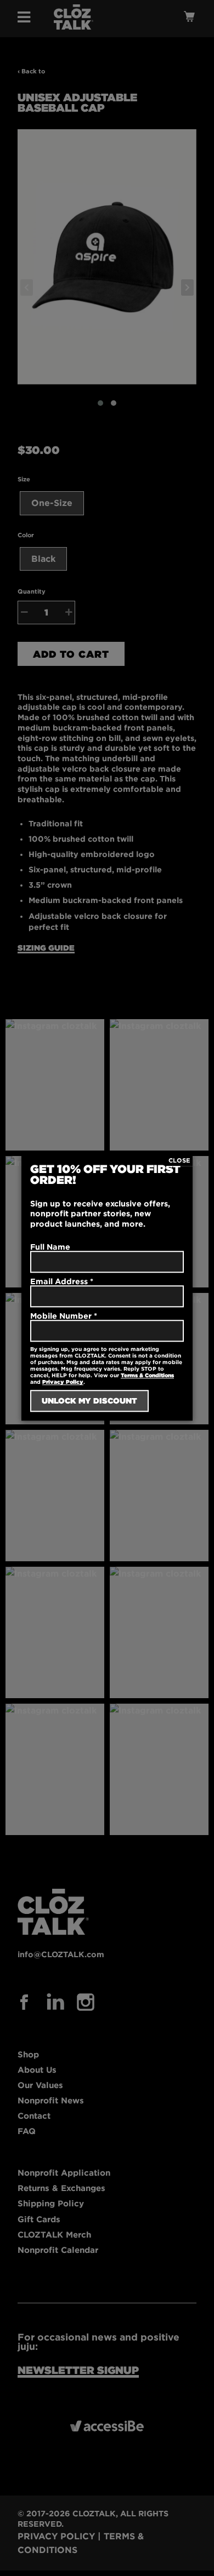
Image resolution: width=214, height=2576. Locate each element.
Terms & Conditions (147, 1376)
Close (179, 1160)
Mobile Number (64, 1316)
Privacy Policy (63, 1382)
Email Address (62, 1281)
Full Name (50, 1247)
